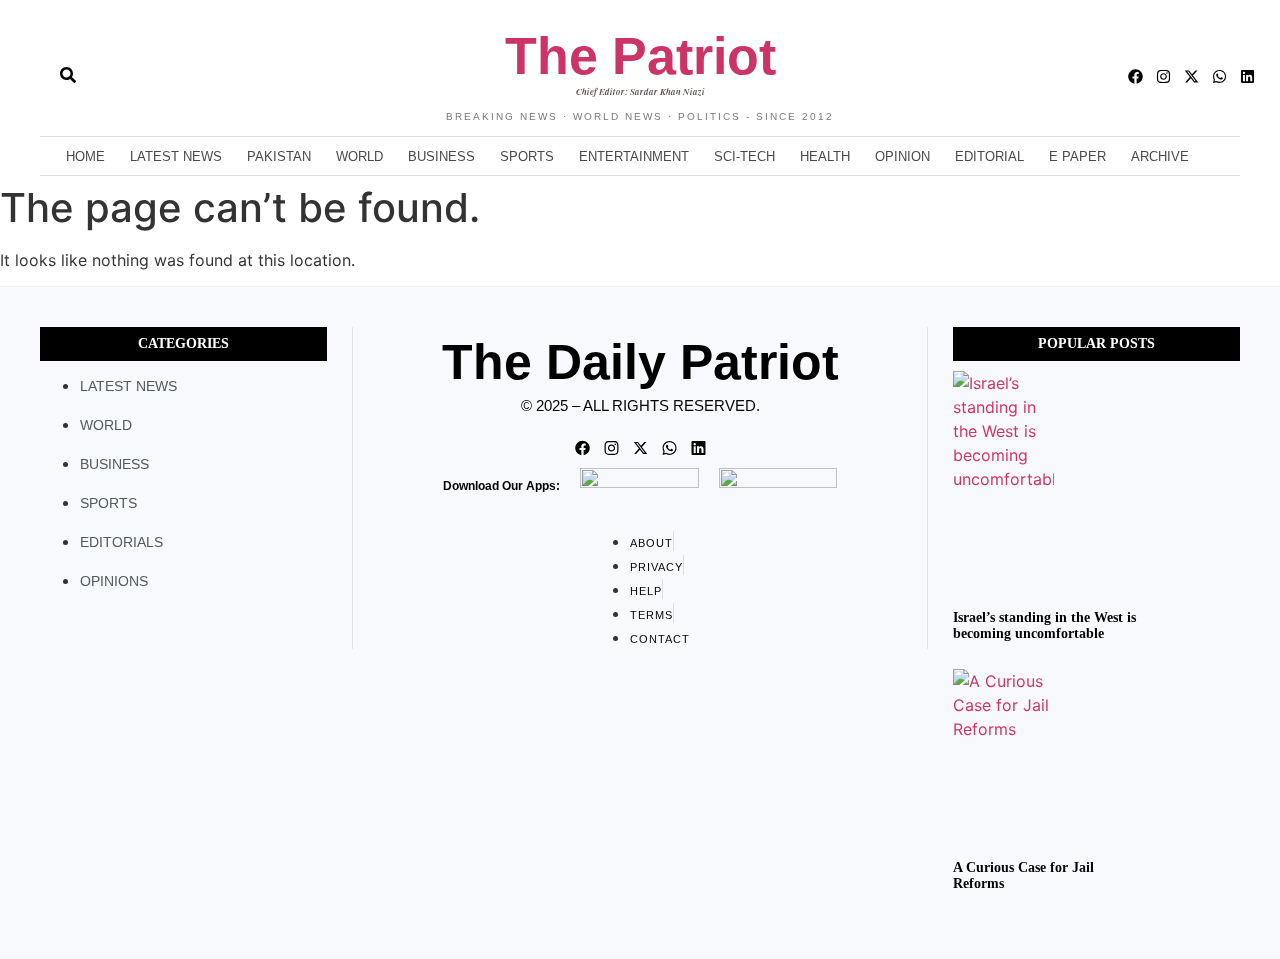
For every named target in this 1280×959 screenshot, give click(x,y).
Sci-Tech (744, 156)
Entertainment (634, 156)
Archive (1160, 156)
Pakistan (279, 156)
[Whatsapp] (1219, 76)
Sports (527, 156)
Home (85, 156)
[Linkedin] (1247, 76)
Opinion (902, 156)
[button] (32, 77)
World (359, 156)
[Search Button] (68, 65)
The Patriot (640, 56)
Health (825, 156)
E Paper (1077, 156)
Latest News (176, 156)
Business (441, 156)
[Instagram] (1163, 76)
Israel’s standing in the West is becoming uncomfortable (1044, 626)
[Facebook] (1135, 76)
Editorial (989, 156)
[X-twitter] (1191, 76)
